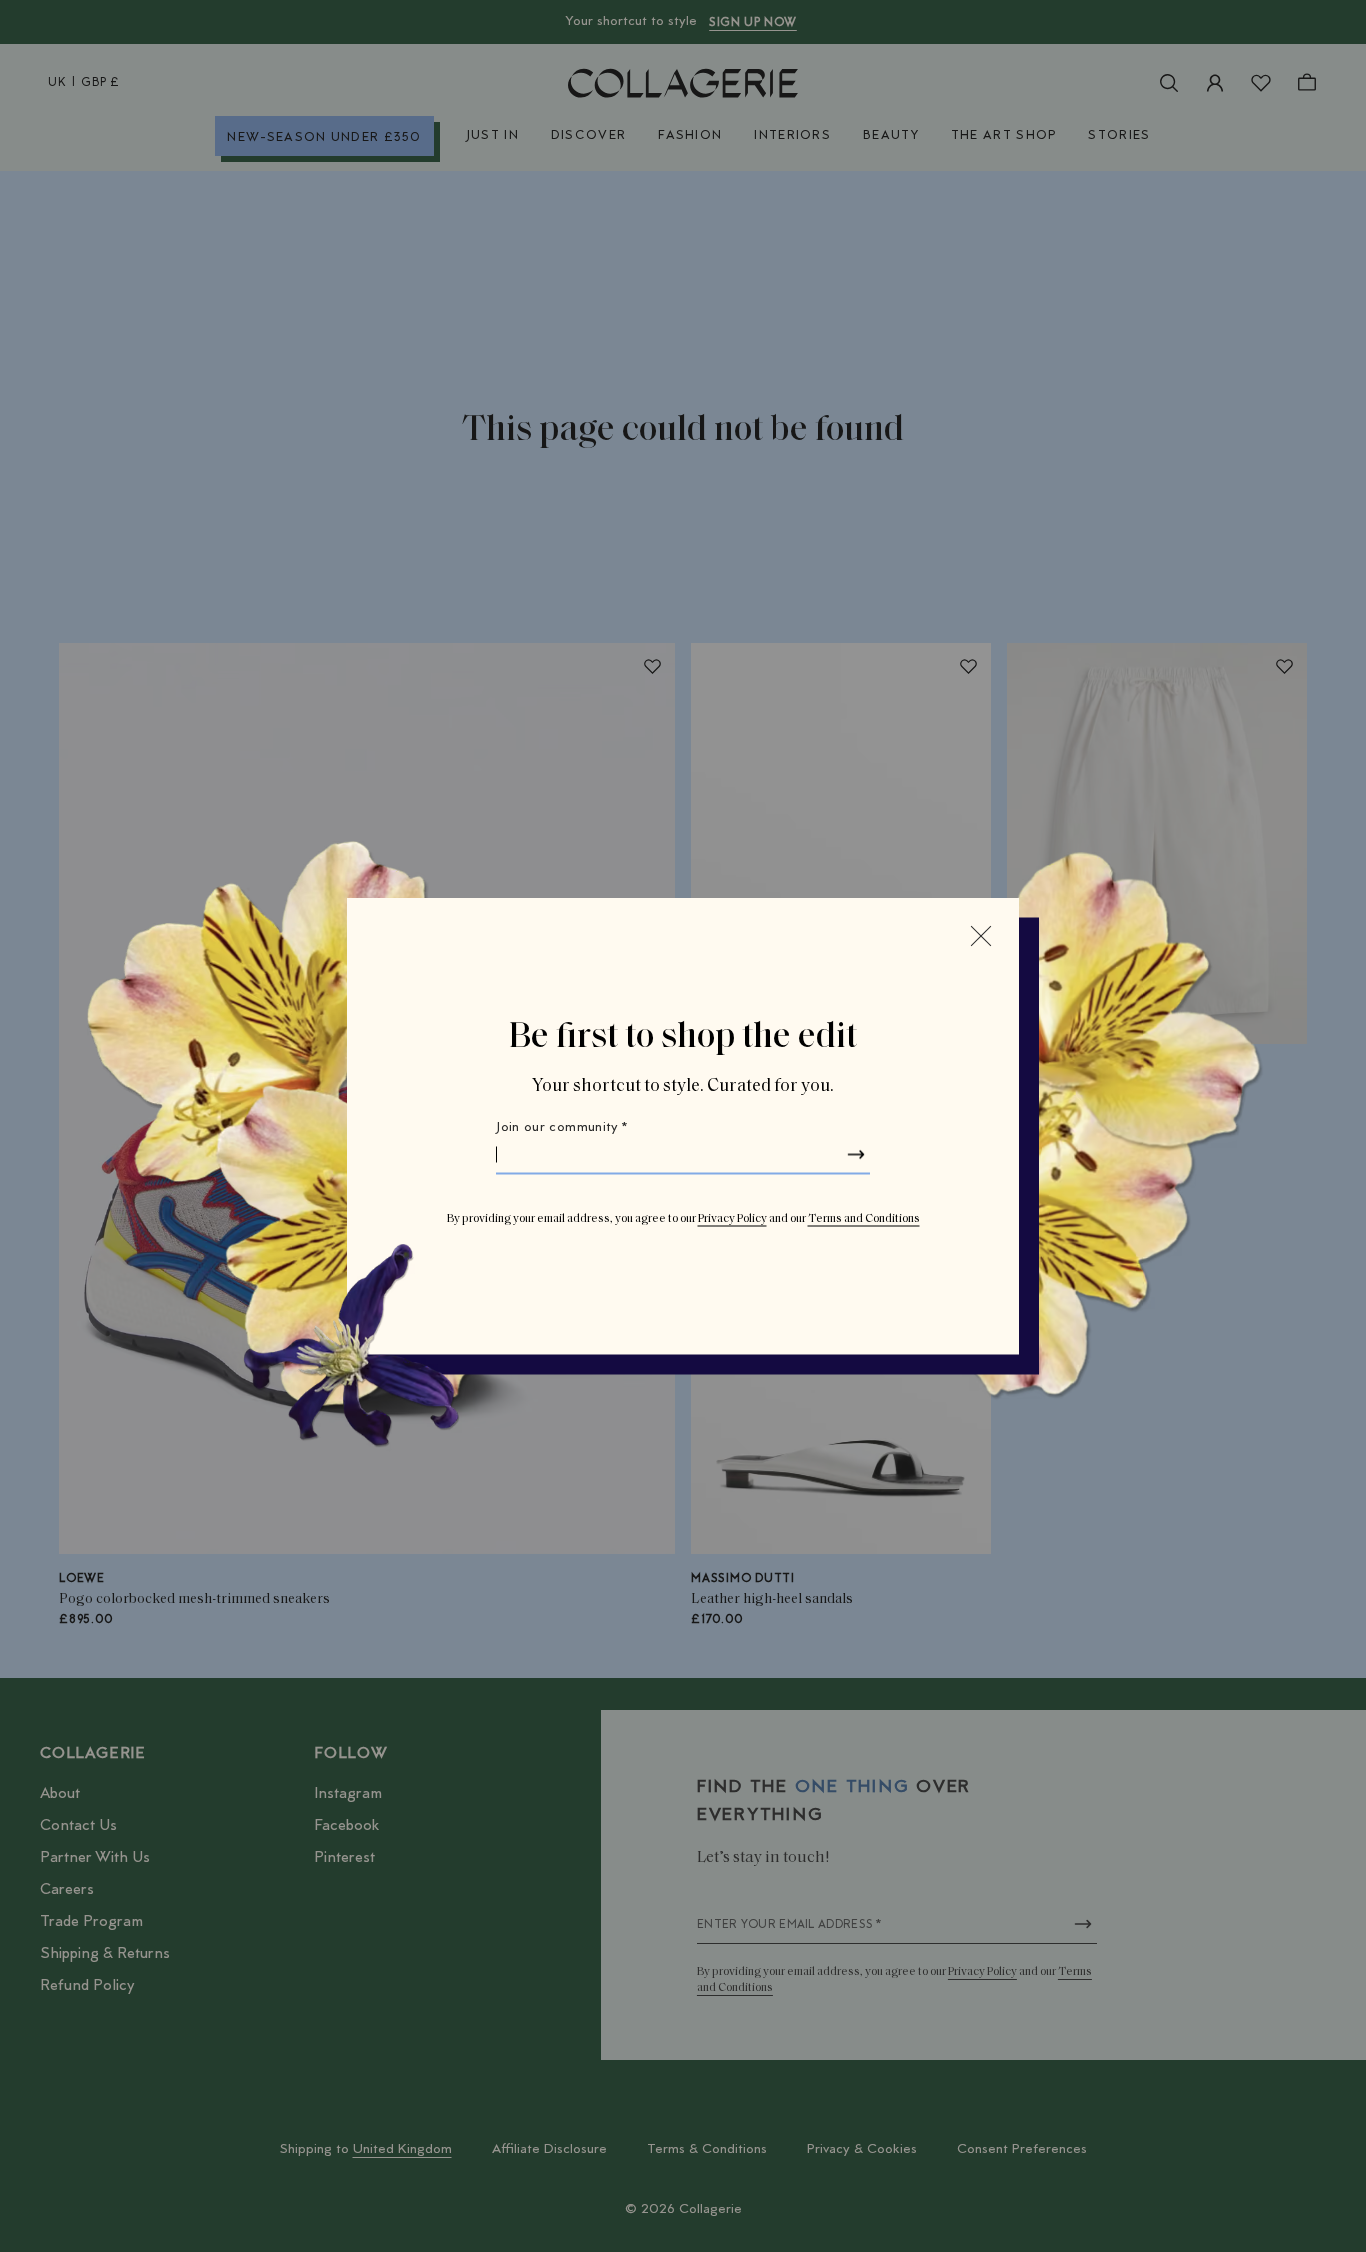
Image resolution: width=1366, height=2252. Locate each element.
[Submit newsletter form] (856, 1155)
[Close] (981, 936)
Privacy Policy (732, 1219)
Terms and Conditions (864, 1219)
